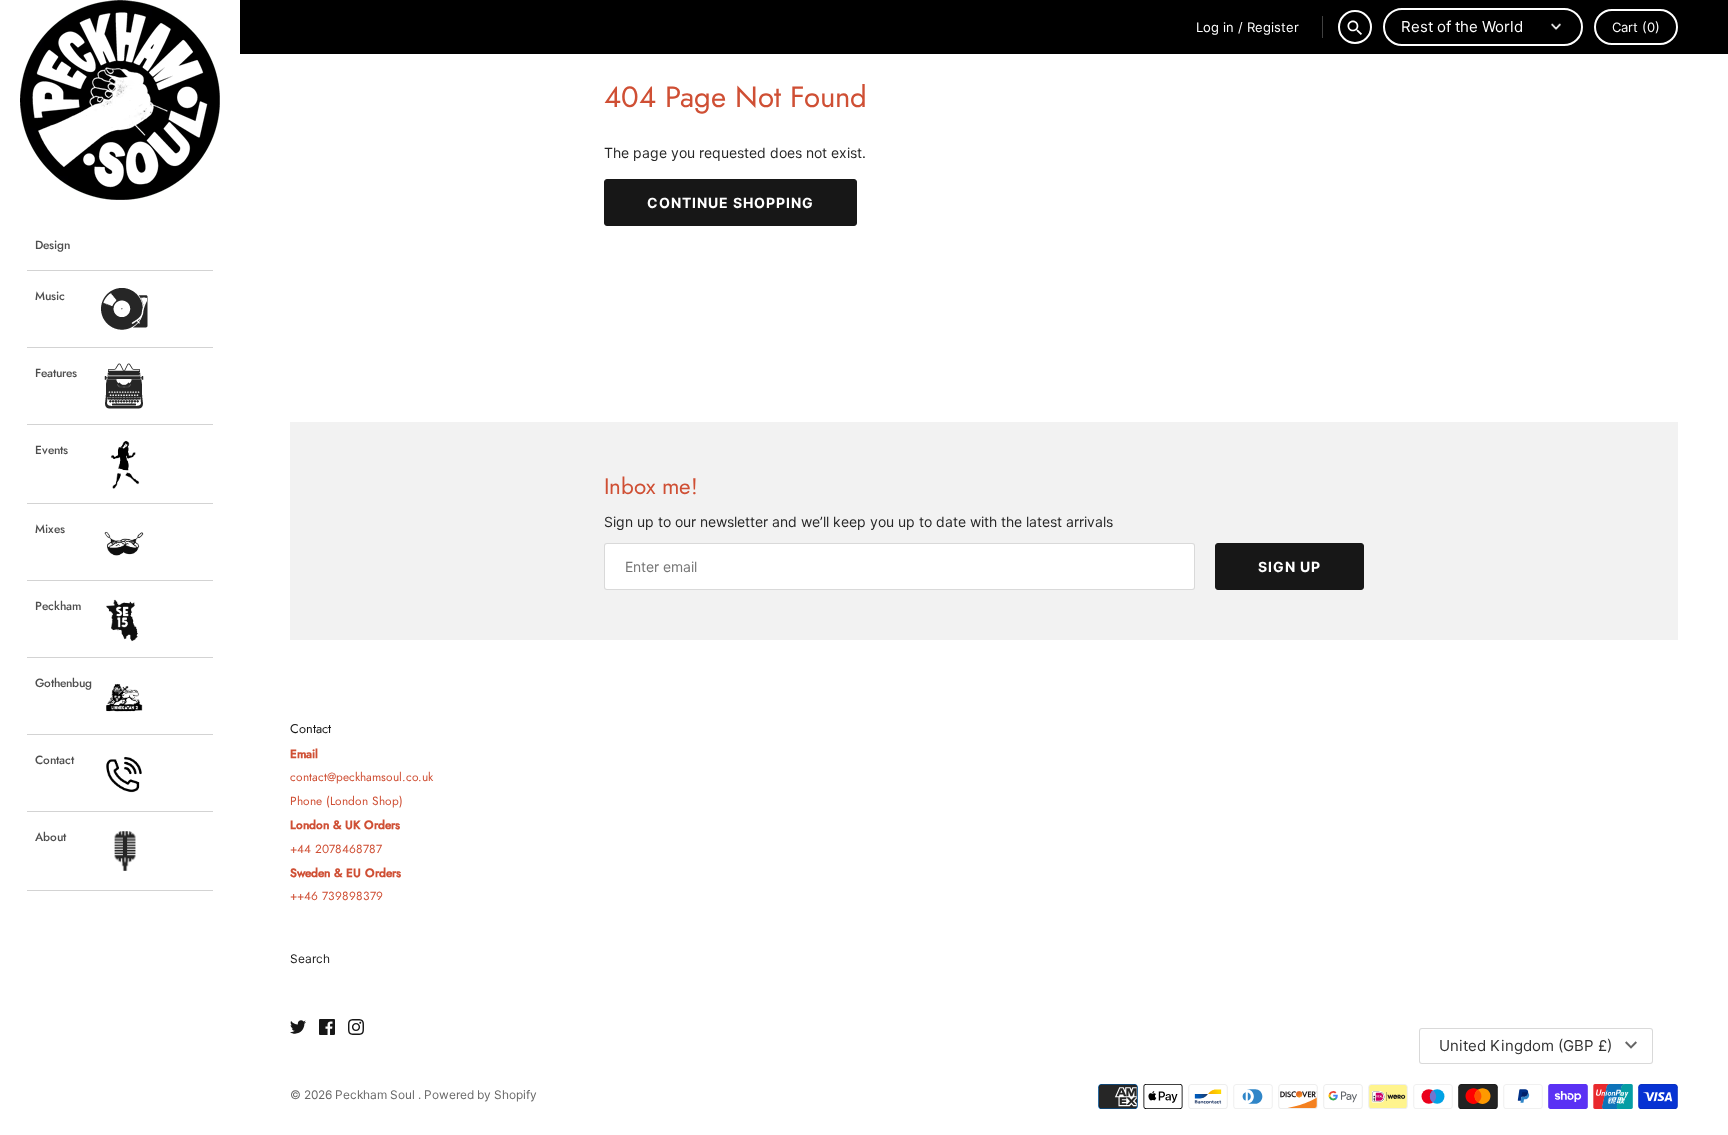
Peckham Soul (376, 1094)
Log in (1215, 27)
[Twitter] (298, 1028)
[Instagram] (356, 1028)
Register (1273, 27)
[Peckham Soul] (120, 100)
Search (310, 958)
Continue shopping (730, 202)
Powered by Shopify (480, 1094)
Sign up (1289, 566)
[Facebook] (327, 1028)
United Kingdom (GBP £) (1525, 1045)
